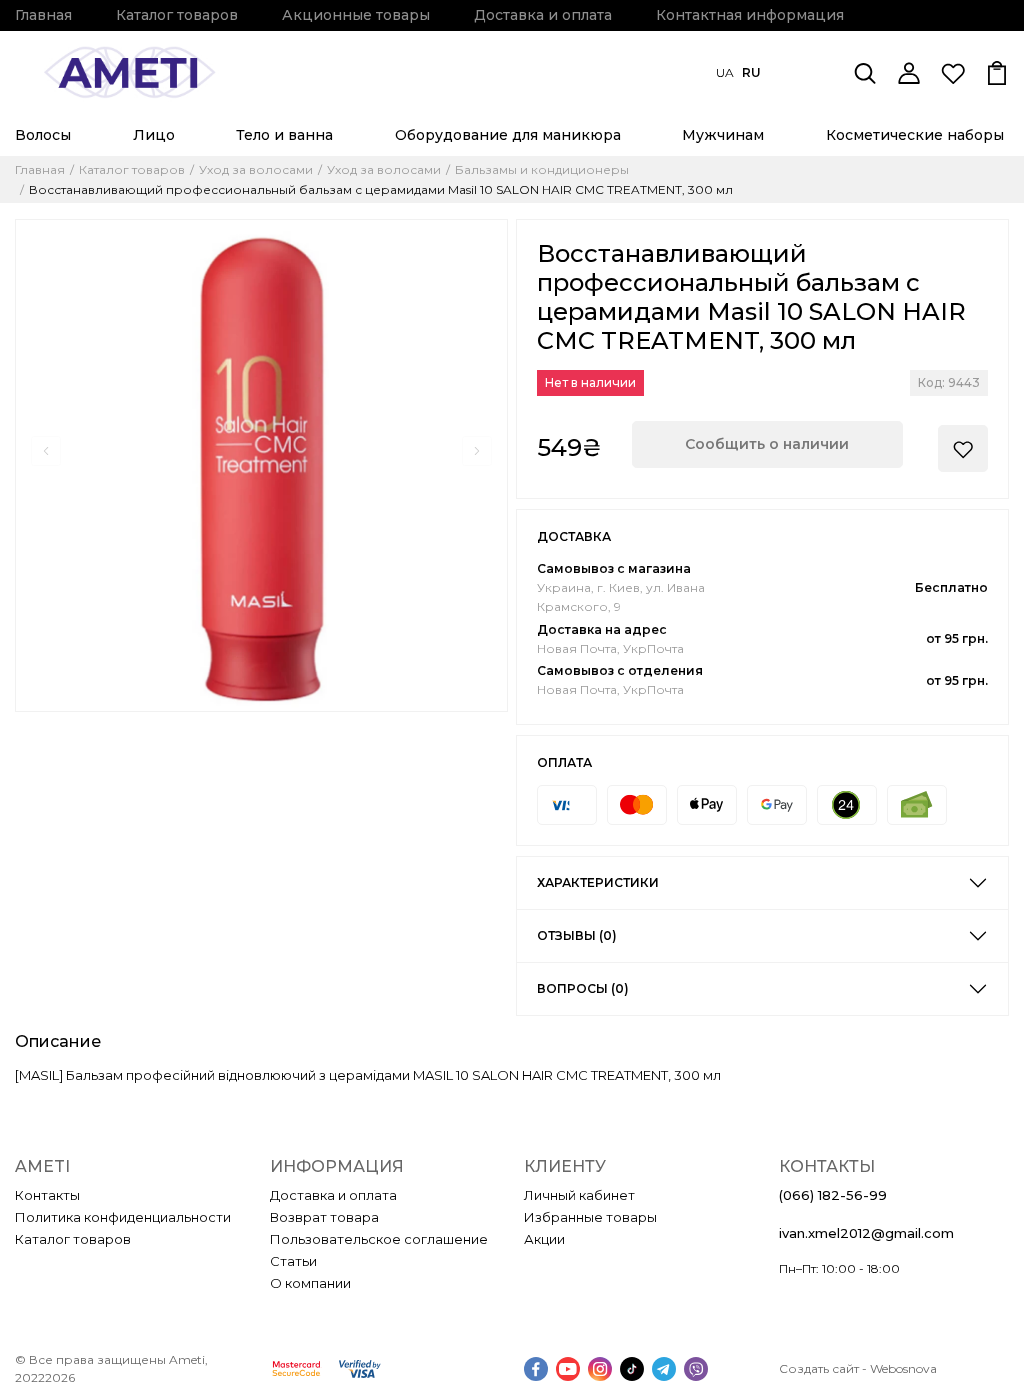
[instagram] (600, 1369)
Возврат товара (324, 1217)
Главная (43, 15)
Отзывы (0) (577, 935)
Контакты (47, 1195)
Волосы (43, 135)
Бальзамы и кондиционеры (542, 170)
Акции (544, 1239)
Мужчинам (723, 135)
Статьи (293, 1261)
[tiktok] (632, 1369)
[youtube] (568, 1369)
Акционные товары (356, 15)
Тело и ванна (284, 135)
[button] (46, 451)
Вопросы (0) (583, 988)
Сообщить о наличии (767, 444)
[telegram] (664, 1369)
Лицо (154, 135)
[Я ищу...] (865, 73)
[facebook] (536, 1369)
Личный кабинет (579, 1195)
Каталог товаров (177, 15)
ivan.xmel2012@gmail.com (866, 1233)
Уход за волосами (256, 170)
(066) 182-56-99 (833, 1195)
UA (725, 72)
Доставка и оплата (543, 15)
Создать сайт (819, 1368)
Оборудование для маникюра (508, 135)
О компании (310, 1283)
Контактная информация (750, 15)
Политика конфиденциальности (123, 1217)
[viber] (696, 1369)
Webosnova (903, 1368)
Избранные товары (590, 1217)
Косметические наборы (915, 135)
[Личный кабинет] (909, 73)
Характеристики (598, 882)
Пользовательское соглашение (379, 1239)
